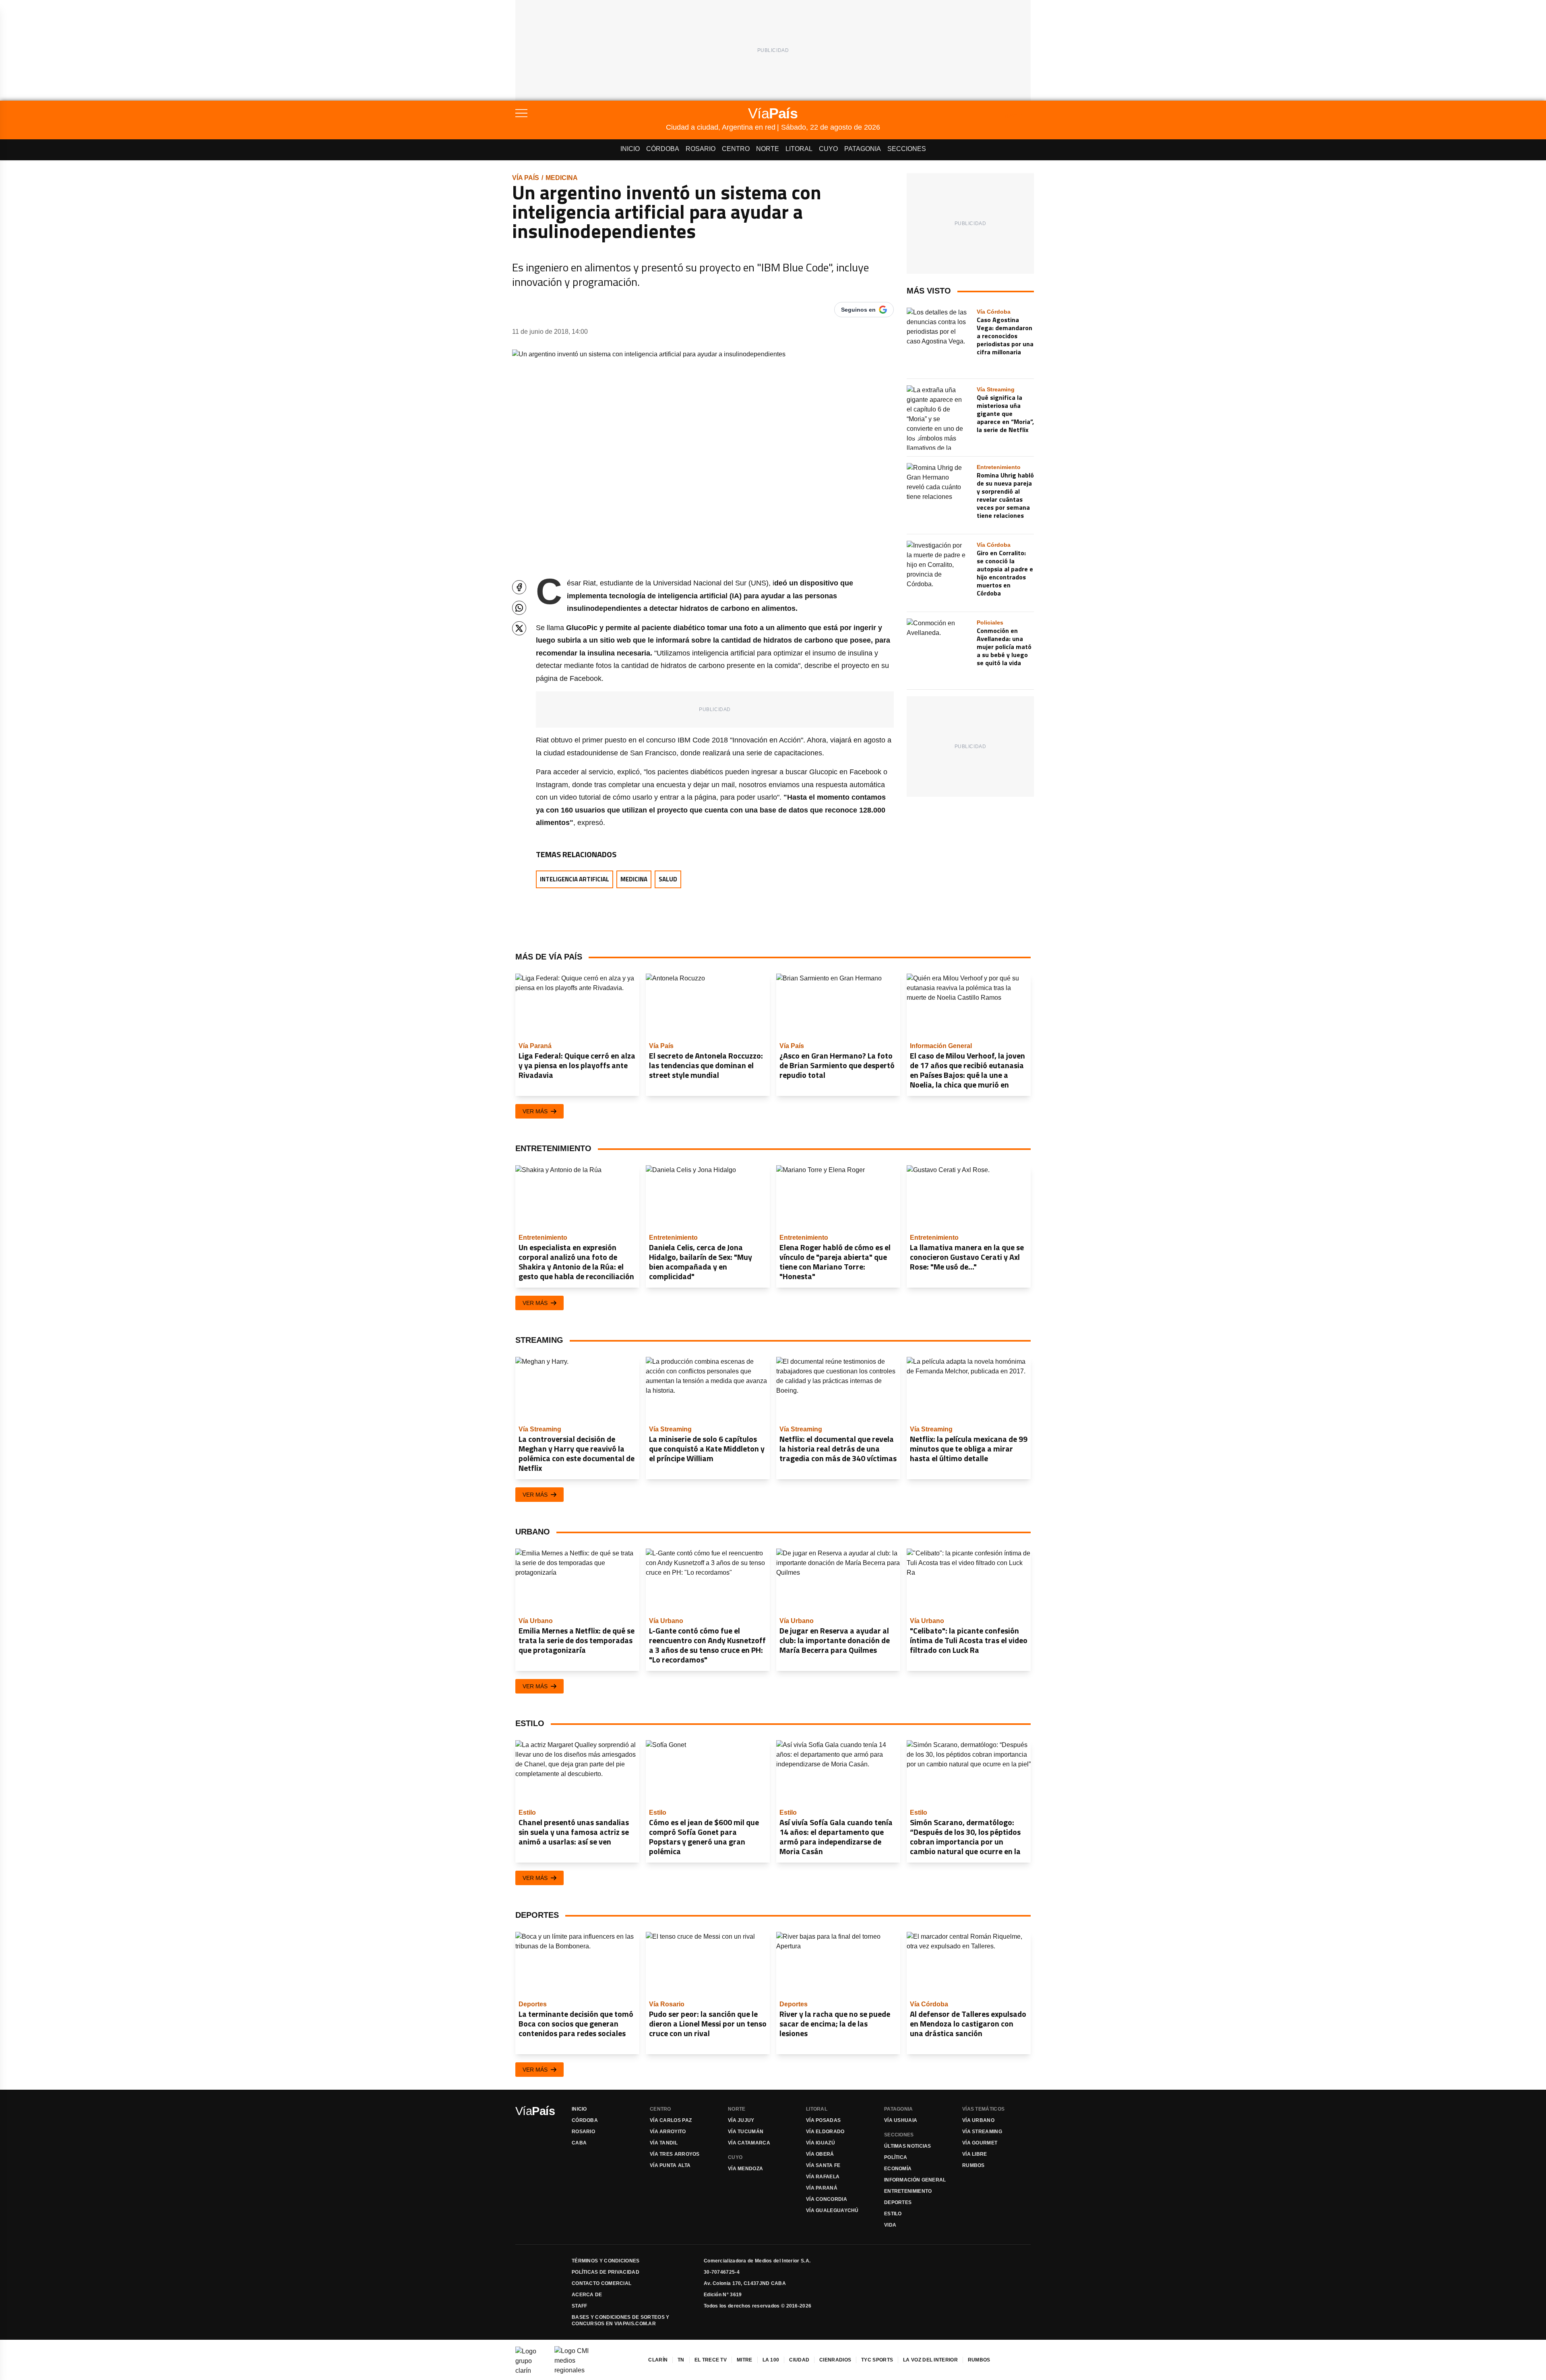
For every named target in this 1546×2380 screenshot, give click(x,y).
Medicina (562, 178)
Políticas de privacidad (606, 2272)
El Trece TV (711, 2360)
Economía (898, 2169)
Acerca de (587, 2295)
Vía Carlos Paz (671, 2120)
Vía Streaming (982, 2132)
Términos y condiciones (606, 2261)
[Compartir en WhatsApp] (519, 608)
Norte (768, 149)
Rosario (701, 149)
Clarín (658, 2360)
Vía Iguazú (821, 2143)
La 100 (771, 2360)
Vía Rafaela (823, 2177)
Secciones (907, 149)
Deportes (898, 2202)
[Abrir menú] (591, 113)
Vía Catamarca (749, 2143)
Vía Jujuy (741, 2120)
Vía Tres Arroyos (675, 2154)
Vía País (526, 178)
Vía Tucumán (746, 2132)
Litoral (799, 149)
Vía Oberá (820, 2154)
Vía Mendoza (745, 2169)
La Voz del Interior (930, 2360)
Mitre (745, 2360)
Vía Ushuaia (901, 2120)
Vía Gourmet (980, 2143)
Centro (736, 149)
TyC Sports (877, 2360)
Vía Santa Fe (823, 2165)
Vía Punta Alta (670, 2165)
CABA (579, 2143)
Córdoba (663, 149)
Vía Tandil (664, 2143)
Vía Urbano (978, 2120)
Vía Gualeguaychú (832, 2210)
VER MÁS (535, 1111)
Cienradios (835, 2360)
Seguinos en (858, 310)
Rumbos (973, 2165)
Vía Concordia (827, 2199)
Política (896, 2157)
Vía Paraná (822, 2188)
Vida (890, 2225)
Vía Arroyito (668, 2132)
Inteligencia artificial (575, 879)
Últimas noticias (908, 2146)
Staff (580, 2306)
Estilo (893, 2214)
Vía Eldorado (825, 2132)
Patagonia (863, 149)
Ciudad (799, 2360)
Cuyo (828, 149)
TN (681, 2360)
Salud (668, 879)
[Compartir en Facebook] (519, 587)
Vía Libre (975, 2154)
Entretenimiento (908, 2191)
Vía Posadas (823, 2120)
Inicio (630, 149)
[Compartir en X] (519, 628)
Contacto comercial (601, 2283)
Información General (915, 2180)
